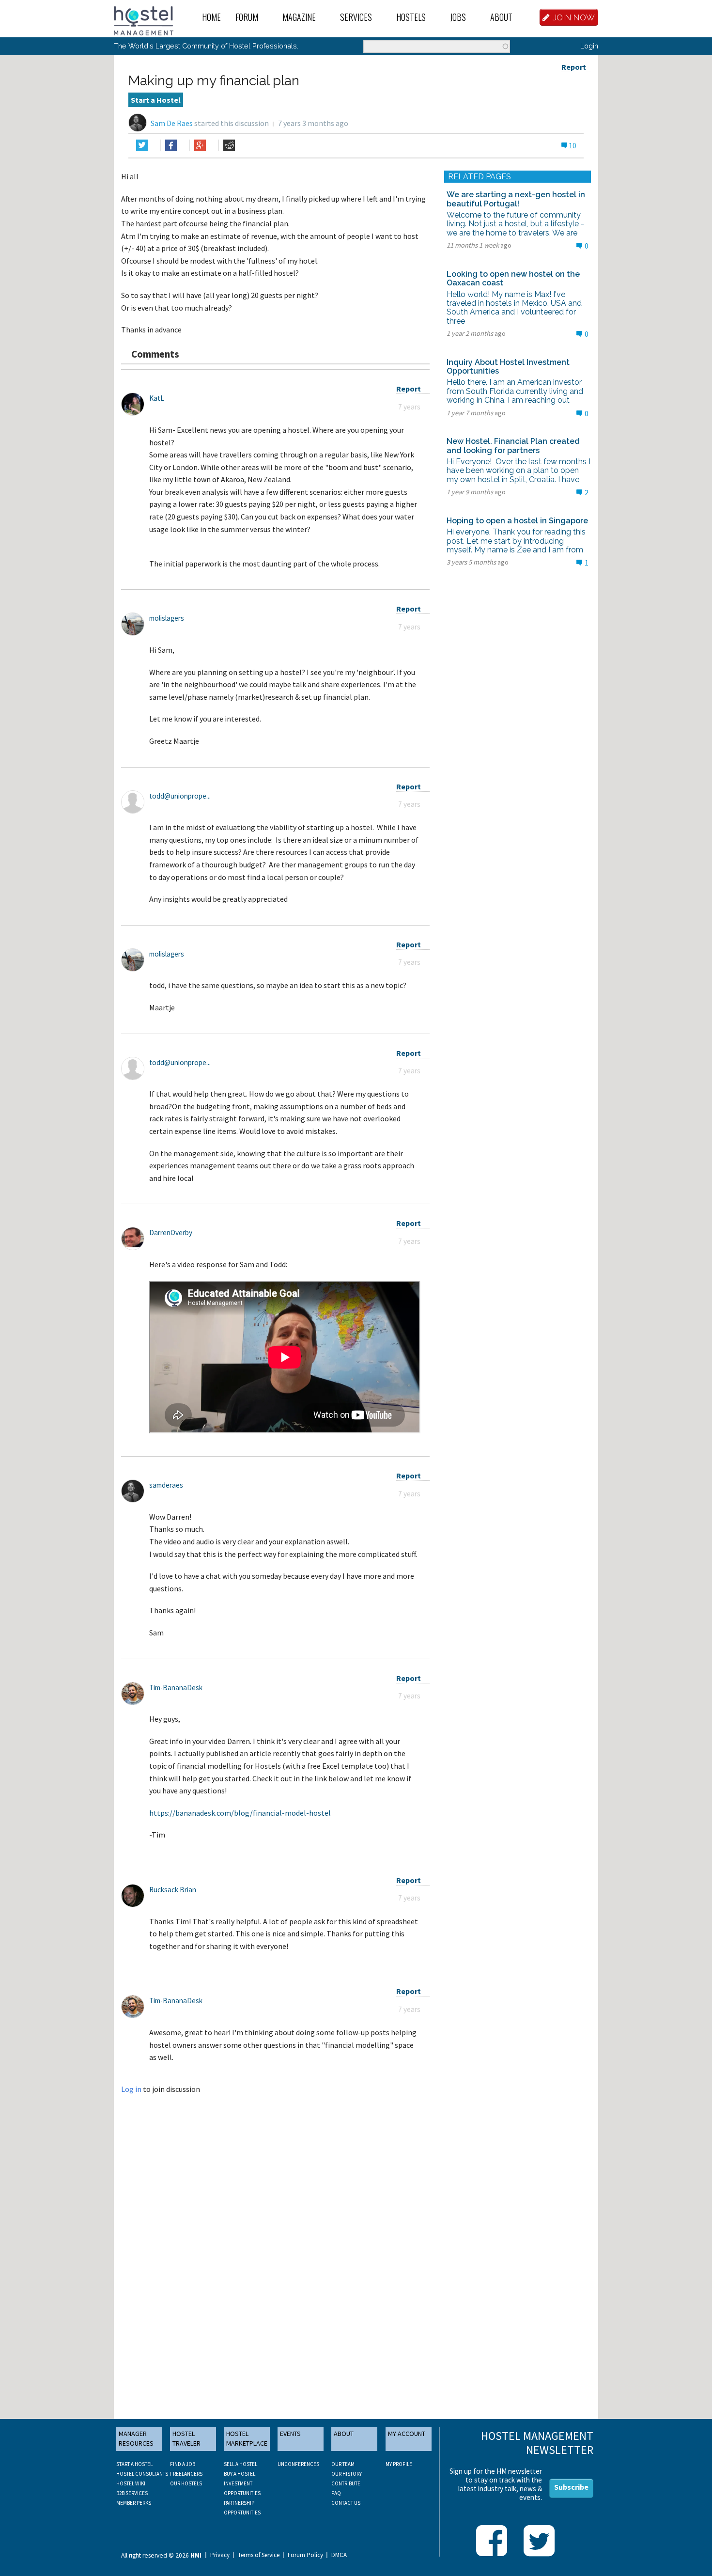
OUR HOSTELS (186, 2483)
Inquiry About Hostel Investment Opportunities (508, 367)
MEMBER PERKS (134, 2503)
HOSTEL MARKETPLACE (247, 2438)
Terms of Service (259, 2555)
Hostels (411, 17)
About (501, 17)
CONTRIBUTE (346, 2483)
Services (356, 17)
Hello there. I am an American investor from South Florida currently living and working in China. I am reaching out (515, 391)
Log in (131, 2089)
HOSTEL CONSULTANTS (142, 2474)
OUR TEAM (343, 2464)
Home (211, 17)
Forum (247, 17)
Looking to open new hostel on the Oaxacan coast (513, 278)
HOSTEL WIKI (131, 2483)
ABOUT (344, 2434)
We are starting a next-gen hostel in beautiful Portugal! (516, 199)
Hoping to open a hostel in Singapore (517, 521)
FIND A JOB (183, 2464)
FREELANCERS (186, 2474)
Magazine (299, 17)
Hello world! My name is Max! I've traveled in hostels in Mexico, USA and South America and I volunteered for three (514, 308)
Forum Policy (305, 2555)
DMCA (339, 2555)
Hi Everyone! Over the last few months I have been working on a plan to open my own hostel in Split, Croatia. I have (519, 471)
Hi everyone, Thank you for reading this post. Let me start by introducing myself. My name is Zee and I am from (516, 541)
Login (589, 46)
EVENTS (290, 2434)
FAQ (336, 2493)
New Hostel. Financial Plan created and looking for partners (513, 446)
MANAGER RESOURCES (136, 2438)
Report (574, 67)
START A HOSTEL (134, 2464)
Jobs (458, 17)
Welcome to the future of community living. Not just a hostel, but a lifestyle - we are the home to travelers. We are (515, 224)
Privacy (220, 2555)
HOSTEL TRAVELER (186, 2438)
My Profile (399, 2464)
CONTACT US (346, 2503)
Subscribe (571, 2487)
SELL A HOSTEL (240, 2464)
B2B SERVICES (132, 2493)
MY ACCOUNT (407, 2434)
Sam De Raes (172, 123)
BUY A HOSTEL (240, 2474)
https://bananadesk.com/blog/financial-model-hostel (240, 1813)
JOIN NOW (574, 17)
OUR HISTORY (347, 2474)
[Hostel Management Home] (144, 20)
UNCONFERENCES (298, 2464)
